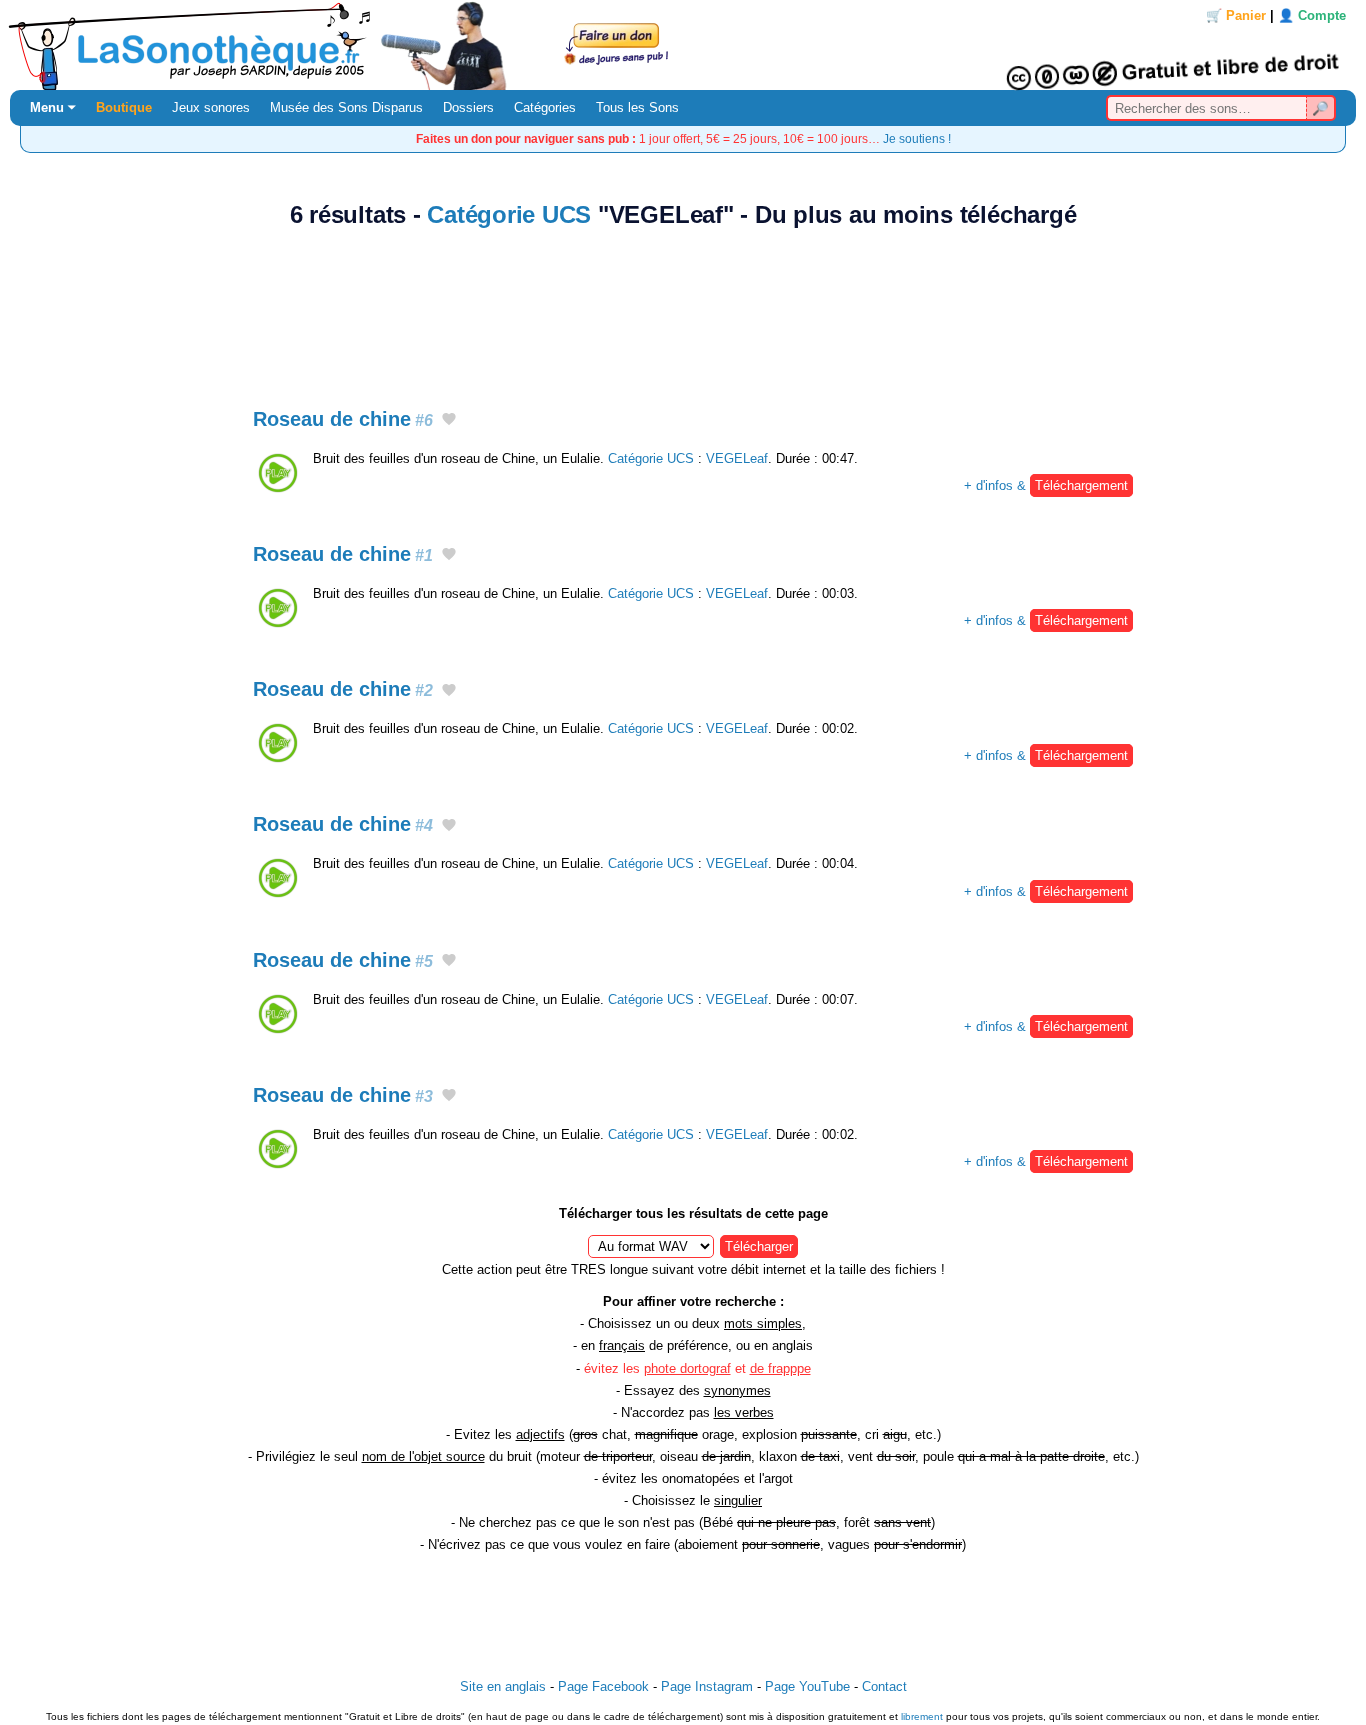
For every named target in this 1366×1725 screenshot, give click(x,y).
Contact (884, 1686)
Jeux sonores (211, 107)
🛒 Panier (1236, 15)
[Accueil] (683, 45)
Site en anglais (503, 1686)
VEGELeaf (737, 458)
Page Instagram (707, 1686)
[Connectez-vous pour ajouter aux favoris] (449, 420)
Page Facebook (603, 1686)
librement (922, 1716)
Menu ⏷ (53, 107)
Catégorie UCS (509, 214)
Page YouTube (807, 1686)
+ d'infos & (1046, 485)
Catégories (545, 107)
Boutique (124, 107)
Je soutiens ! (917, 138)
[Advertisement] (683, 307)
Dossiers (468, 107)
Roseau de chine (343, 419)
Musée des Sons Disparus (346, 107)
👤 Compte (1312, 15)
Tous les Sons (637, 107)
